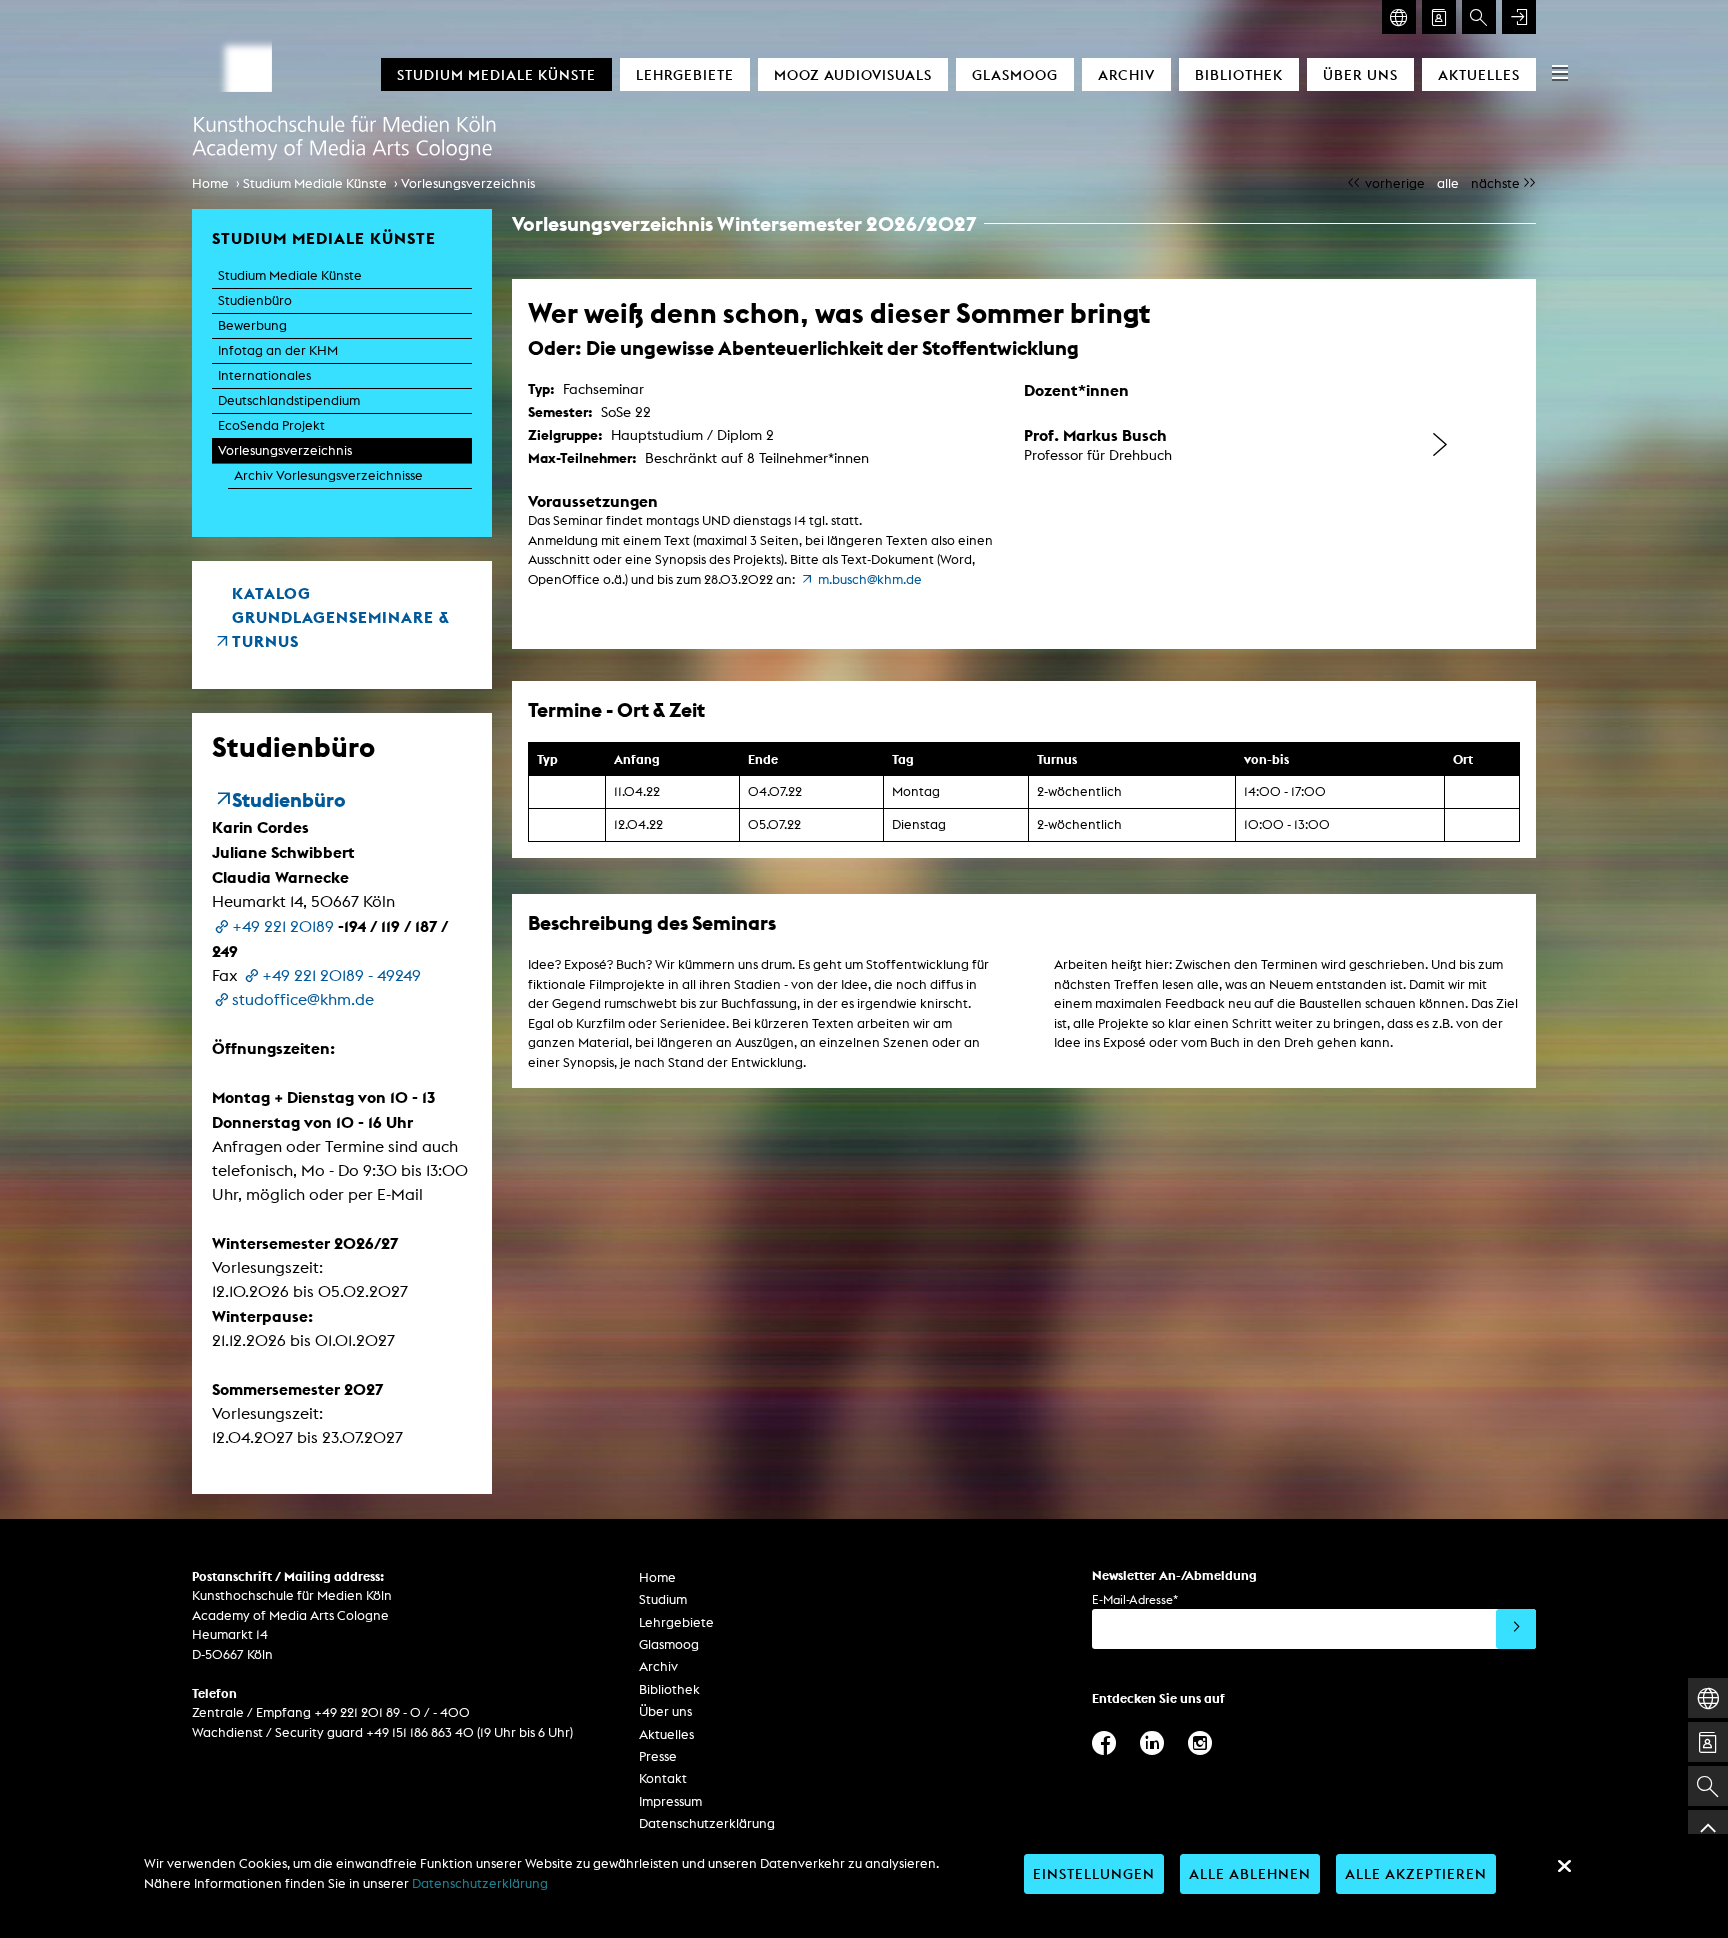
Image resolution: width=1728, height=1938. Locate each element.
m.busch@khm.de (870, 579)
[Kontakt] (1439, 17)
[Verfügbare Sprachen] (1399, 17)
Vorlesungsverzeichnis (468, 183)
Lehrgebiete (685, 74)
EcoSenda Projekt (271, 425)
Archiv (1126, 74)
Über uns (1360, 74)
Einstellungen (1094, 1873)
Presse (658, 1756)
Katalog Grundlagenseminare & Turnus (341, 617)
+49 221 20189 (283, 926)
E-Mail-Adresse (1135, 1599)
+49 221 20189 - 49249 (341, 975)
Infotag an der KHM (278, 350)
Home (210, 183)
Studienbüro (255, 300)
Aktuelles (1479, 74)
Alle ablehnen (1250, 1873)
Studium (663, 1599)
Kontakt (663, 1778)
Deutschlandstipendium (289, 400)
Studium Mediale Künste (496, 74)
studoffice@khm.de (303, 999)
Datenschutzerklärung (707, 1823)
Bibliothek (1239, 74)
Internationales (264, 375)
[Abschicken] (1516, 1629)
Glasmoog (1015, 74)
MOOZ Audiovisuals (853, 74)
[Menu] (1560, 72)
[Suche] (1479, 17)
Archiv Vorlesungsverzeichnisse (328, 475)
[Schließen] (1564, 1866)
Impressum (670, 1801)
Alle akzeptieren (1416, 1873)
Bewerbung (252, 325)
